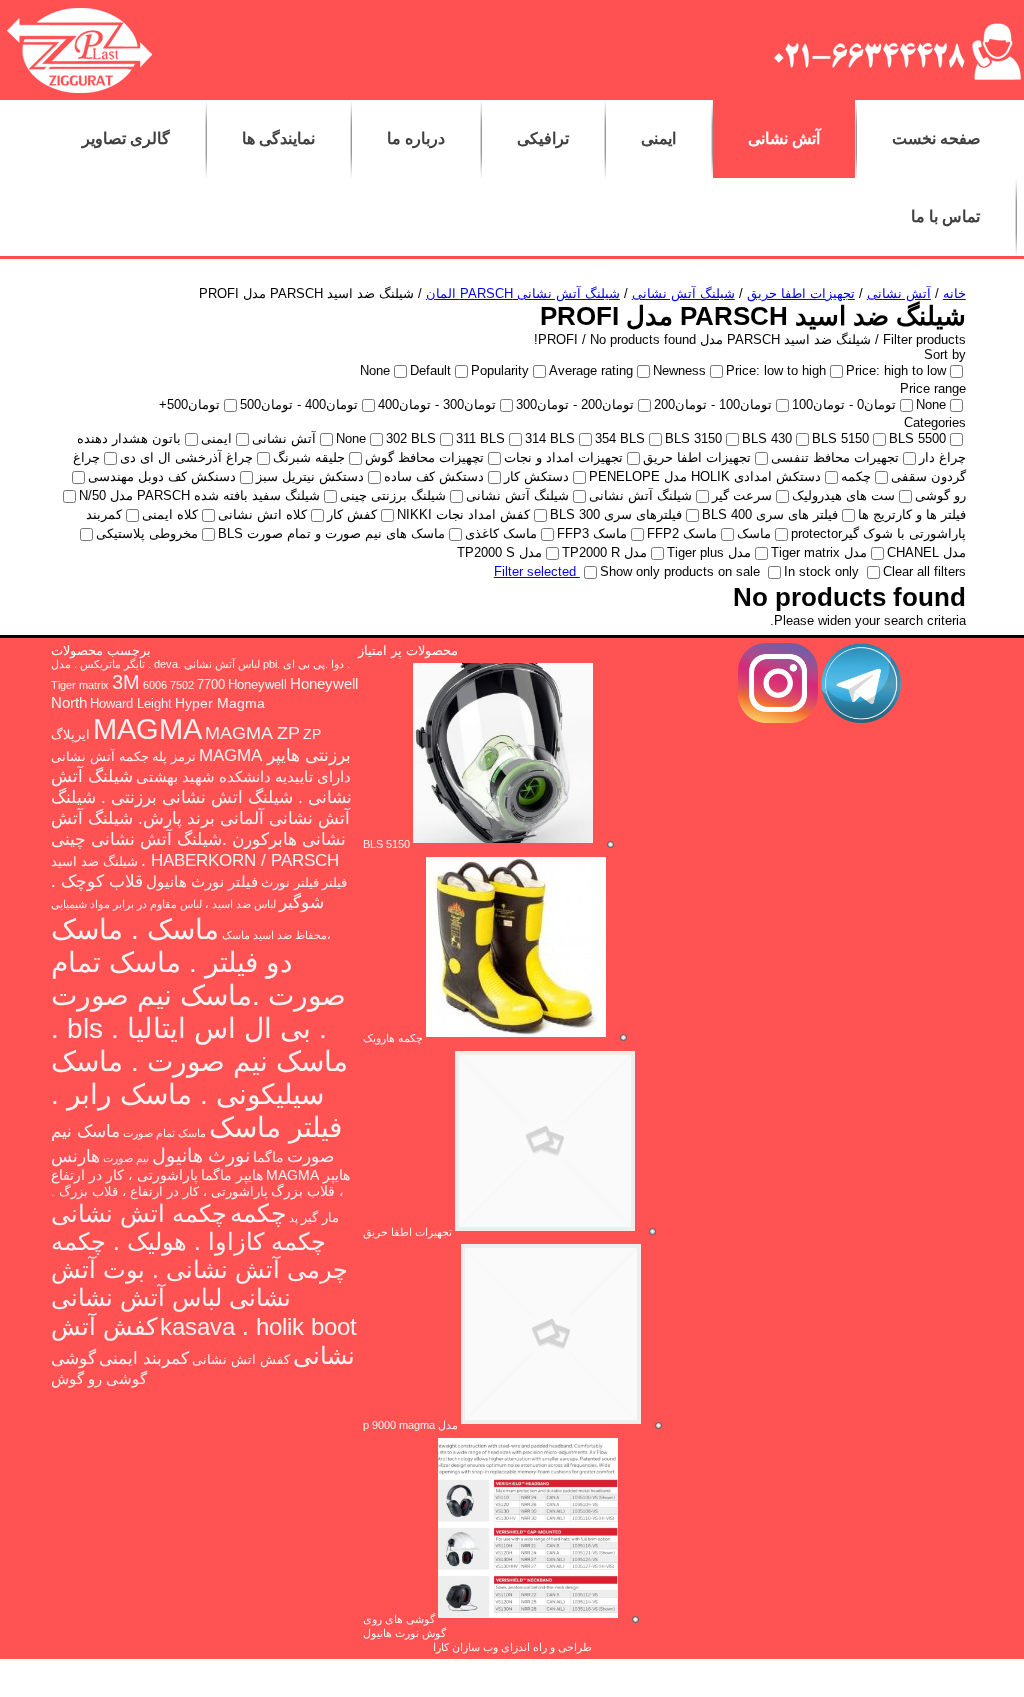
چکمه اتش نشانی (139, 1213)
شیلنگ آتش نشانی (683, 293)
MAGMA (147, 728)
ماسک (236, 935)
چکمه (258, 1213)
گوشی (73, 1358)
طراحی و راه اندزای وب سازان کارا (512, 1647)
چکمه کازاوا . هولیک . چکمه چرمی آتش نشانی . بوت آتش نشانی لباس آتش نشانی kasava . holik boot (204, 1284)
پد (293, 1218)
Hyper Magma (220, 703)
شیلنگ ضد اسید (94, 862)
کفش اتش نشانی (241, 1360)
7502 (182, 685)
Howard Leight (131, 704)
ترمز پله (174, 757)
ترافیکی (543, 138)
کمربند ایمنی (144, 1358)
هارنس (75, 1156)
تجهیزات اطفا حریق (801, 293)
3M (126, 682)
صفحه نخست (936, 138)
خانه (954, 293)
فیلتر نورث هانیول (202, 881)
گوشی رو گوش (99, 1378)
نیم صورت (126, 1158)
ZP (312, 734)
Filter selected (537, 571)
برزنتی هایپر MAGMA (275, 755)
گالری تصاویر (126, 138)
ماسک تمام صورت (164, 1133)
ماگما (268, 1157)
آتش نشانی (784, 138)
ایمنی (658, 138)
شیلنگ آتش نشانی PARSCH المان (523, 293)
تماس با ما (945, 216)
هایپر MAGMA (308, 1175)
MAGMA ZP (252, 733)
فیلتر (334, 883)
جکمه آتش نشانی (100, 757)
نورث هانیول (201, 1155)
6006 (155, 685)
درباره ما (416, 138)
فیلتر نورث (290, 883)
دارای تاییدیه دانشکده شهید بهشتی (243, 776)
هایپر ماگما (232, 1175)
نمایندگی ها (278, 138)
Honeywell (257, 685)
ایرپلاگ (70, 735)
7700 (211, 685)
